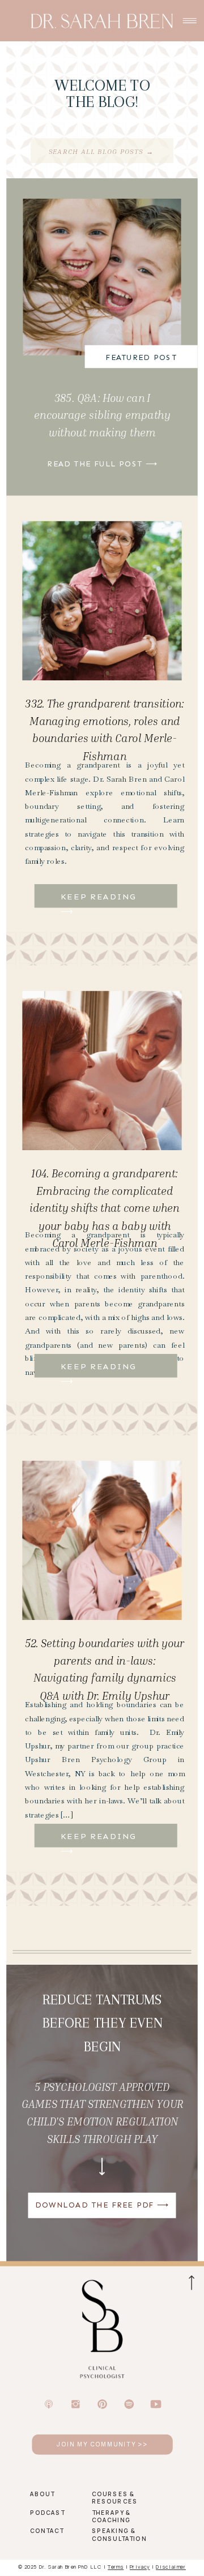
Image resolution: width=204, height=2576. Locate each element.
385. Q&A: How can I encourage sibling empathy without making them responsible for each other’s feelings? (102, 432)
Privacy (140, 2566)
